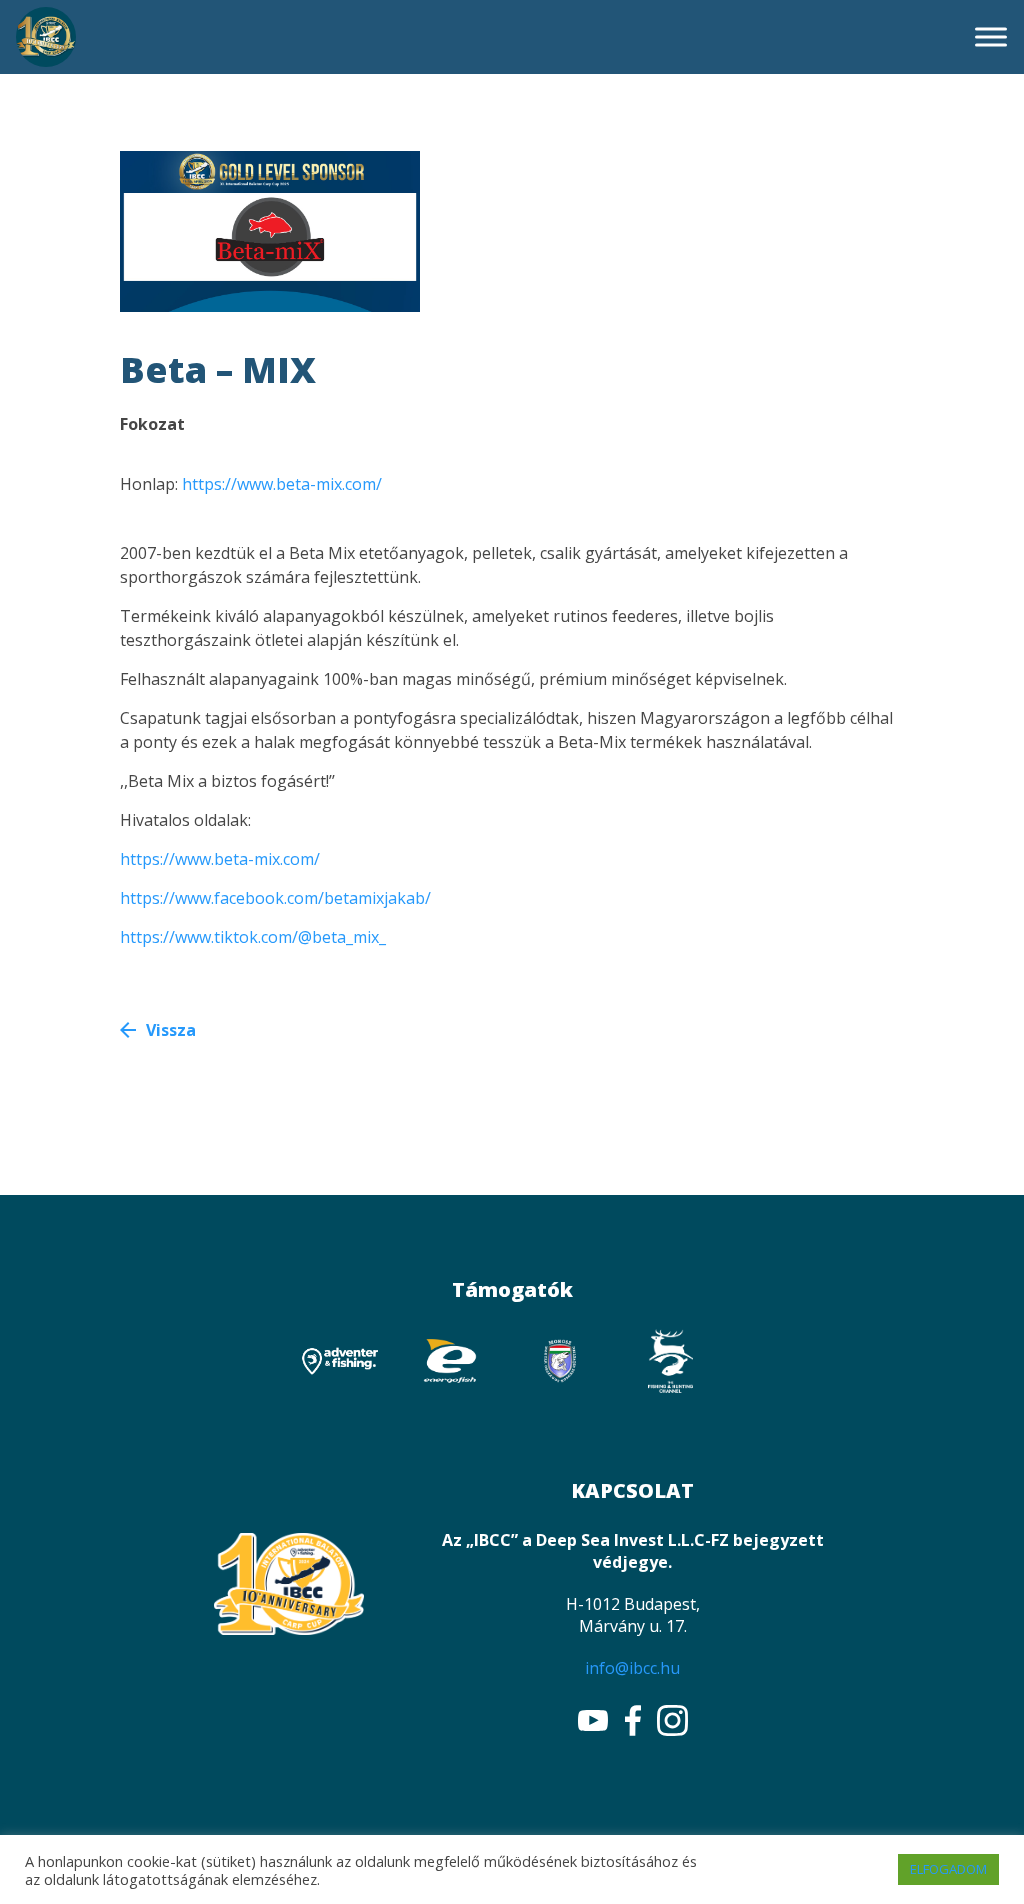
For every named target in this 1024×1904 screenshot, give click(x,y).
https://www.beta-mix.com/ (282, 484)
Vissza (171, 1030)
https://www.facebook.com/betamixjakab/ (275, 898)
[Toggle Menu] (991, 36)
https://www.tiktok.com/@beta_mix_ (253, 937)
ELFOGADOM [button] (948, 1869)
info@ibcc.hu (632, 1668)
